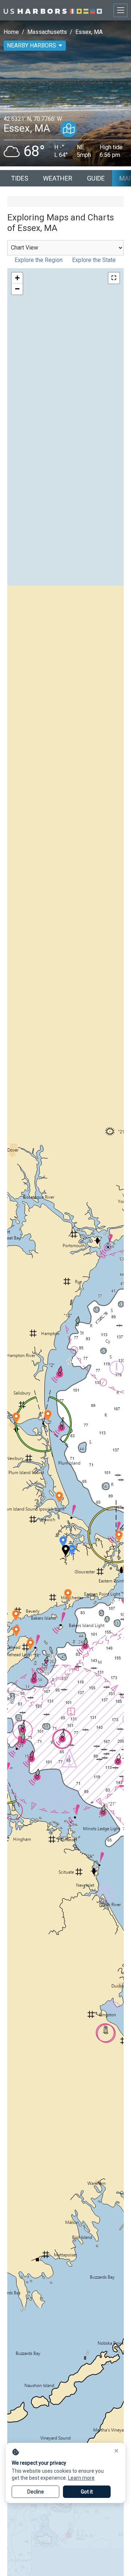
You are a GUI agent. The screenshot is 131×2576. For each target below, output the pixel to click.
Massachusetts (47, 32)
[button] (72, 1550)
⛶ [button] (114, 278)
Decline (36, 2492)
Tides (20, 178)
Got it (87, 2492)
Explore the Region (39, 260)
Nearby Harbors (31, 45)
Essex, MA (89, 32)
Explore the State (94, 260)
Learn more (81, 2478)
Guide (96, 178)
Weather (58, 178)
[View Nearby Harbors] (69, 129)
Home (11, 32)
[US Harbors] (53, 10)
